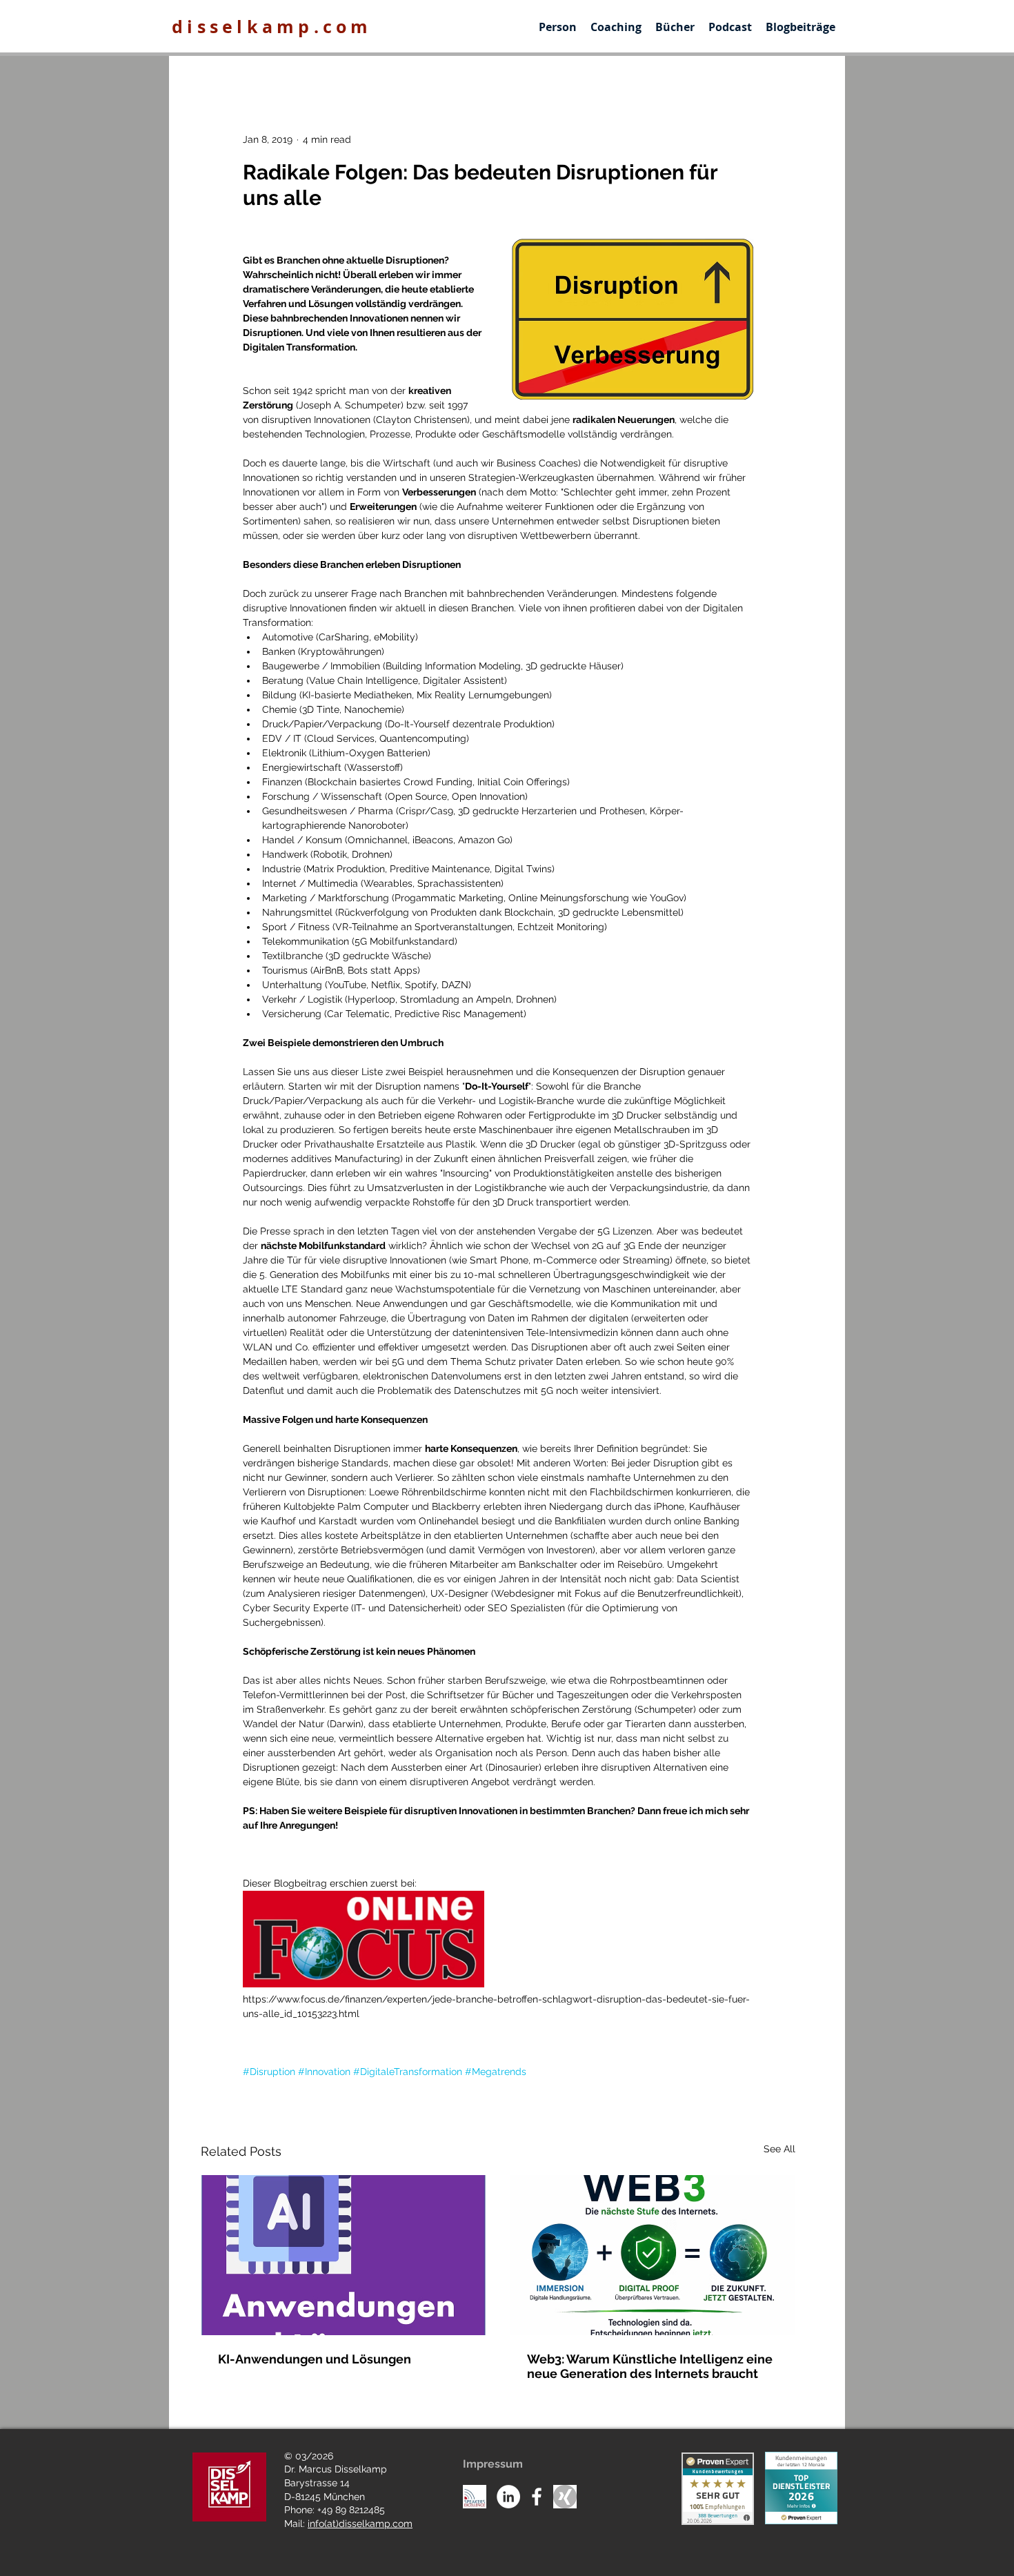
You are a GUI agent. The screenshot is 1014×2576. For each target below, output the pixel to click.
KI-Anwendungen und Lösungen (315, 2359)
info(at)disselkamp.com (360, 2524)
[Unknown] (565, 2497)
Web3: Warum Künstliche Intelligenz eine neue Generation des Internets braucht (650, 2366)
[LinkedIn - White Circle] (508, 2497)
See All (779, 2149)
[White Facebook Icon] (537, 2497)
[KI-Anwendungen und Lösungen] (344, 2255)
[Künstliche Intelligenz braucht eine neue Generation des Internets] (653, 2255)
